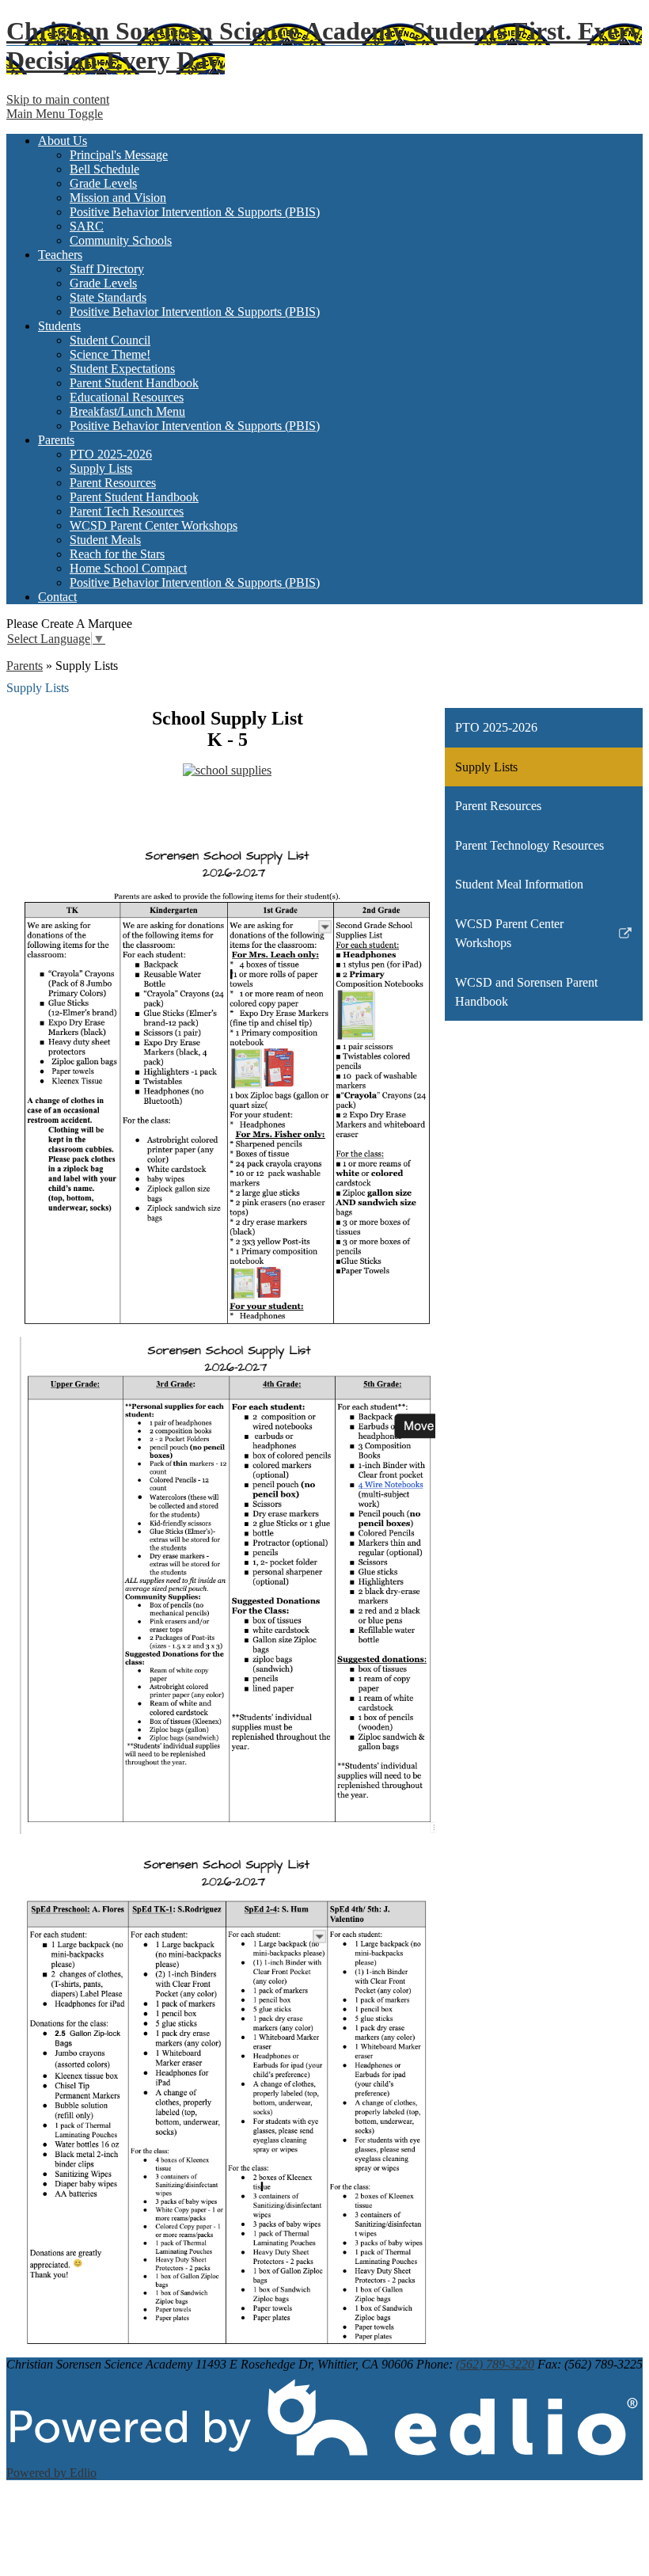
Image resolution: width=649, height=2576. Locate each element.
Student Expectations (122, 369)
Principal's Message (119, 155)
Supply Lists (101, 468)
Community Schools (121, 240)
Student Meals (105, 540)
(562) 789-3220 (495, 2364)
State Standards (108, 297)
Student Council (110, 340)
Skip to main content (58, 99)
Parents (25, 666)
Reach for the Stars (117, 554)
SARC (87, 226)
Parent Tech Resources (127, 511)
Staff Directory (107, 269)
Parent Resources (113, 483)
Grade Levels (103, 183)
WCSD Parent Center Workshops (154, 525)
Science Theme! (110, 354)
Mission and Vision (118, 198)
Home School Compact (128, 568)
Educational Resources (127, 397)
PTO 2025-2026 (111, 454)
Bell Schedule (104, 169)
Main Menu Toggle (55, 114)
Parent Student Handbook (134, 383)
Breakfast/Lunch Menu (127, 411)
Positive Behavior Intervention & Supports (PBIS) (195, 212)
